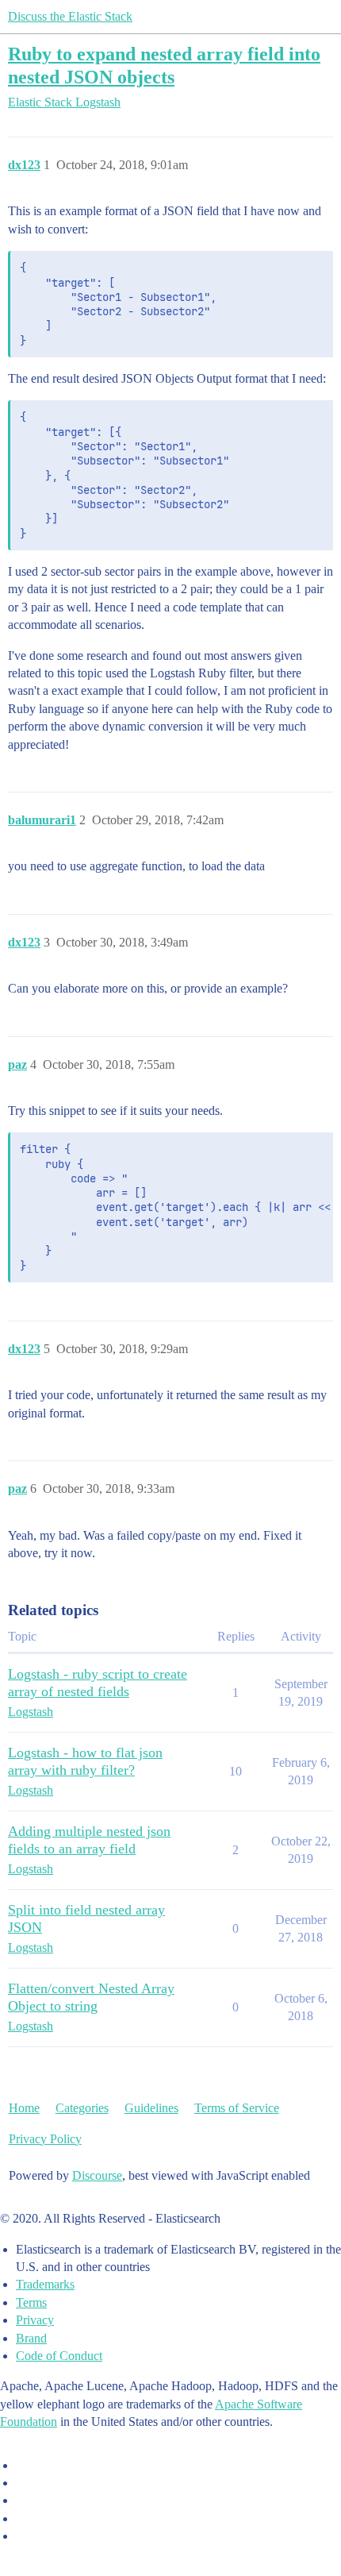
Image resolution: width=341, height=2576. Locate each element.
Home (24, 2108)
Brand (31, 2338)
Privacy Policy (45, 2139)
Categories (82, 2108)
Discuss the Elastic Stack (70, 16)
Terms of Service (237, 2108)
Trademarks (45, 2284)
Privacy (35, 2320)
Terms (31, 2302)
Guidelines (151, 2108)
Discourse (97, 2175)
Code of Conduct (59, 2356)
